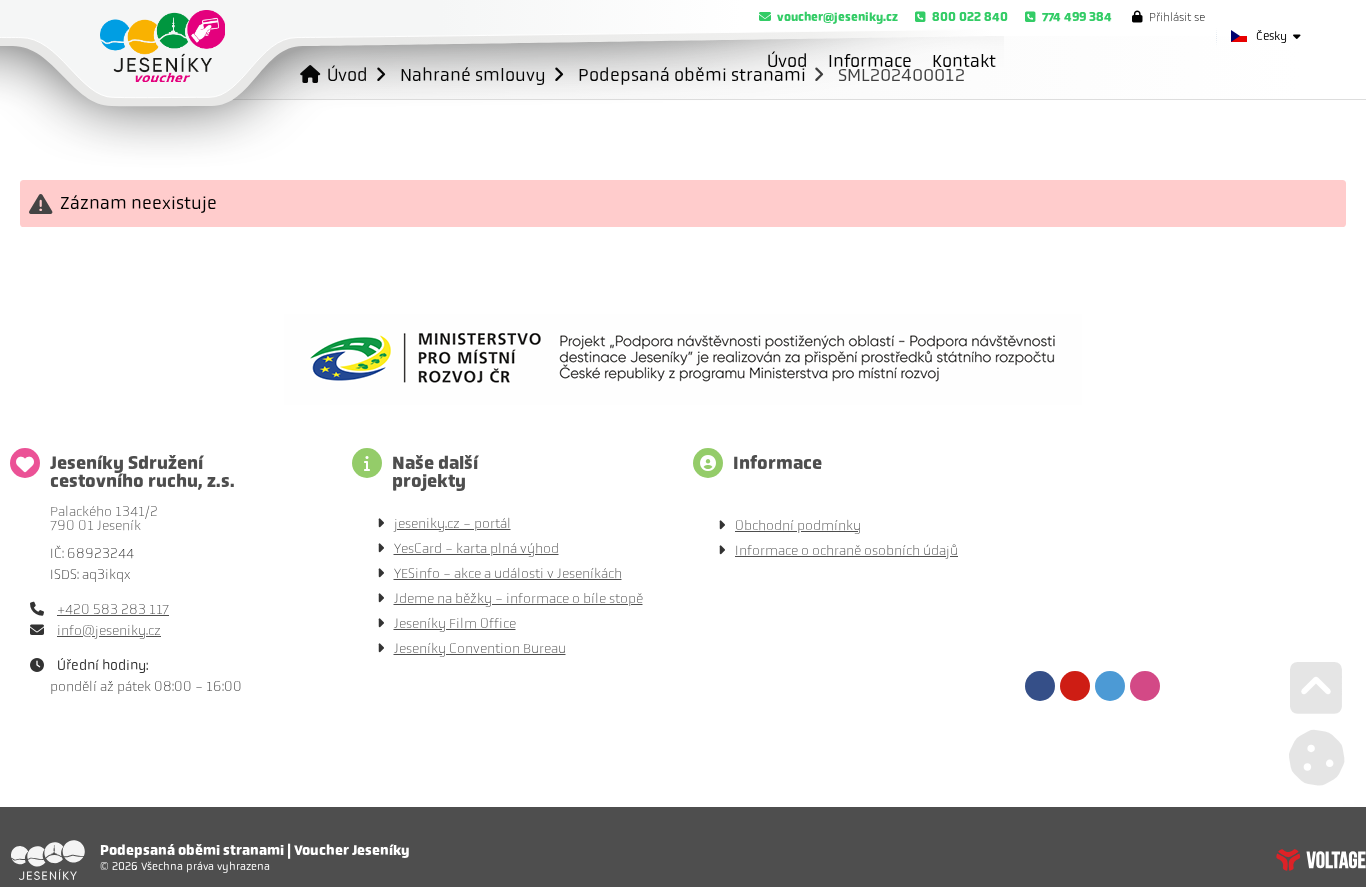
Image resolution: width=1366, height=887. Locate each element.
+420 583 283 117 (113, 609)
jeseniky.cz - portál (452, 523)
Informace (870, 61)
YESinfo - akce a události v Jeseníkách (508, 573)
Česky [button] (1271, 36)
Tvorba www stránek (1321, 860)
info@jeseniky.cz (109, 630)
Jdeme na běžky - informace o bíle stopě (518, 598)
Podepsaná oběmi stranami (692, 74)
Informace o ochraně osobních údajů (846, 550)
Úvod (162, 46)
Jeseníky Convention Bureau (480, 648)
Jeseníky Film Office (455, 623)
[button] (1168, 17)
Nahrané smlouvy (473, 74)
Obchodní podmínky (798, 525)
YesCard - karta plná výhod (476, 548)
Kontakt (964, 61)
